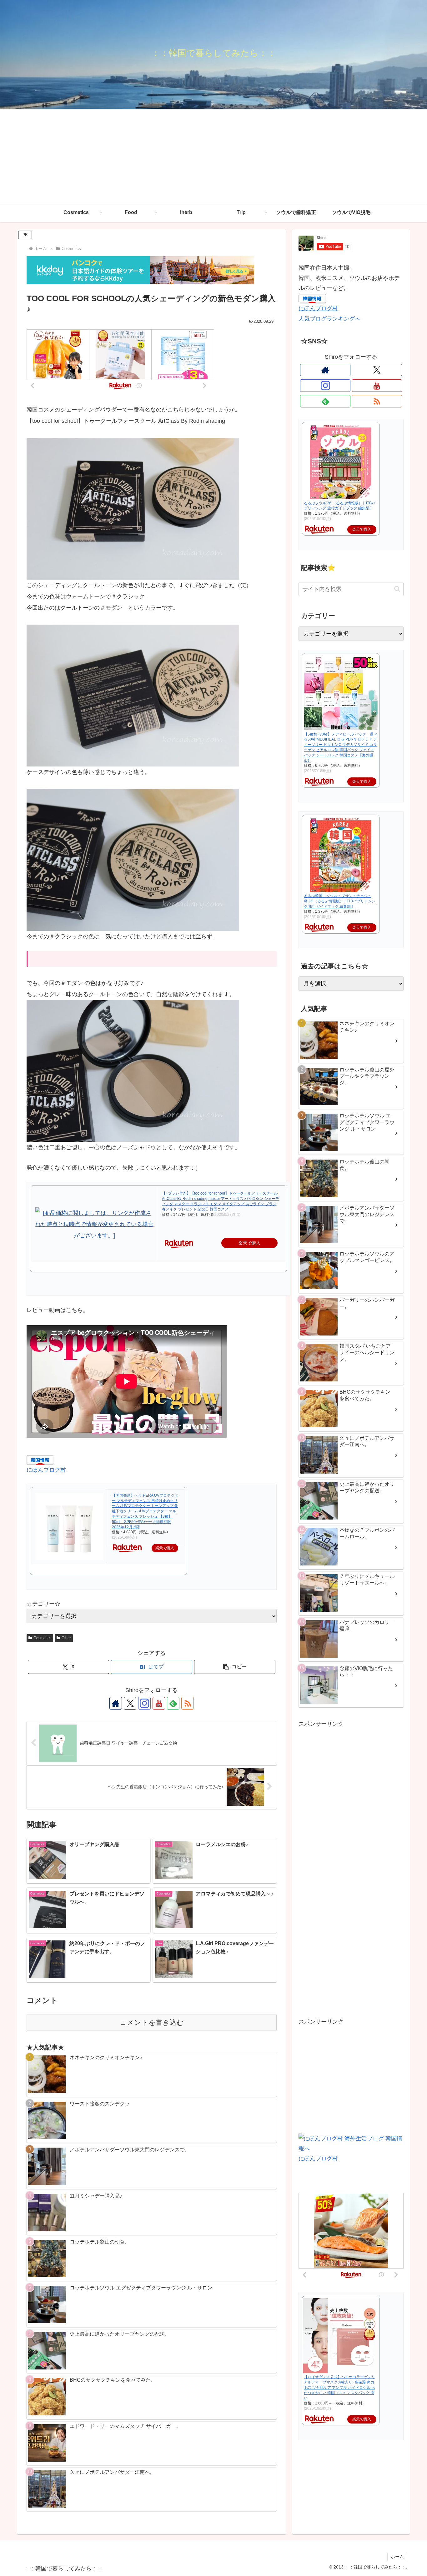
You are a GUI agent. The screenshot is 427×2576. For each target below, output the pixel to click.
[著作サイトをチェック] (116, 1703)
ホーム (397, 2557)
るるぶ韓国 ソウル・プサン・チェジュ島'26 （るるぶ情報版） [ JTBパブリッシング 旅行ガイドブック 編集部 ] (340, 901)
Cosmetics (42, 1638)
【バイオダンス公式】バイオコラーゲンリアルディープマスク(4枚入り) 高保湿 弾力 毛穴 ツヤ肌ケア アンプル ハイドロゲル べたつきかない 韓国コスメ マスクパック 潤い (339, 2387)
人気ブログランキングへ (329, 319)
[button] (235, 1667)
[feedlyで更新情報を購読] (173, 1703)
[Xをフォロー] (130, 1703)
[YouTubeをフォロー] (159, 1703)
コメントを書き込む (152, 2022)
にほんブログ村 (46, 1470)
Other (66, 1638)
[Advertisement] (213, 156)
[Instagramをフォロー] (144, 1703)
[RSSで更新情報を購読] (188, 1703)
